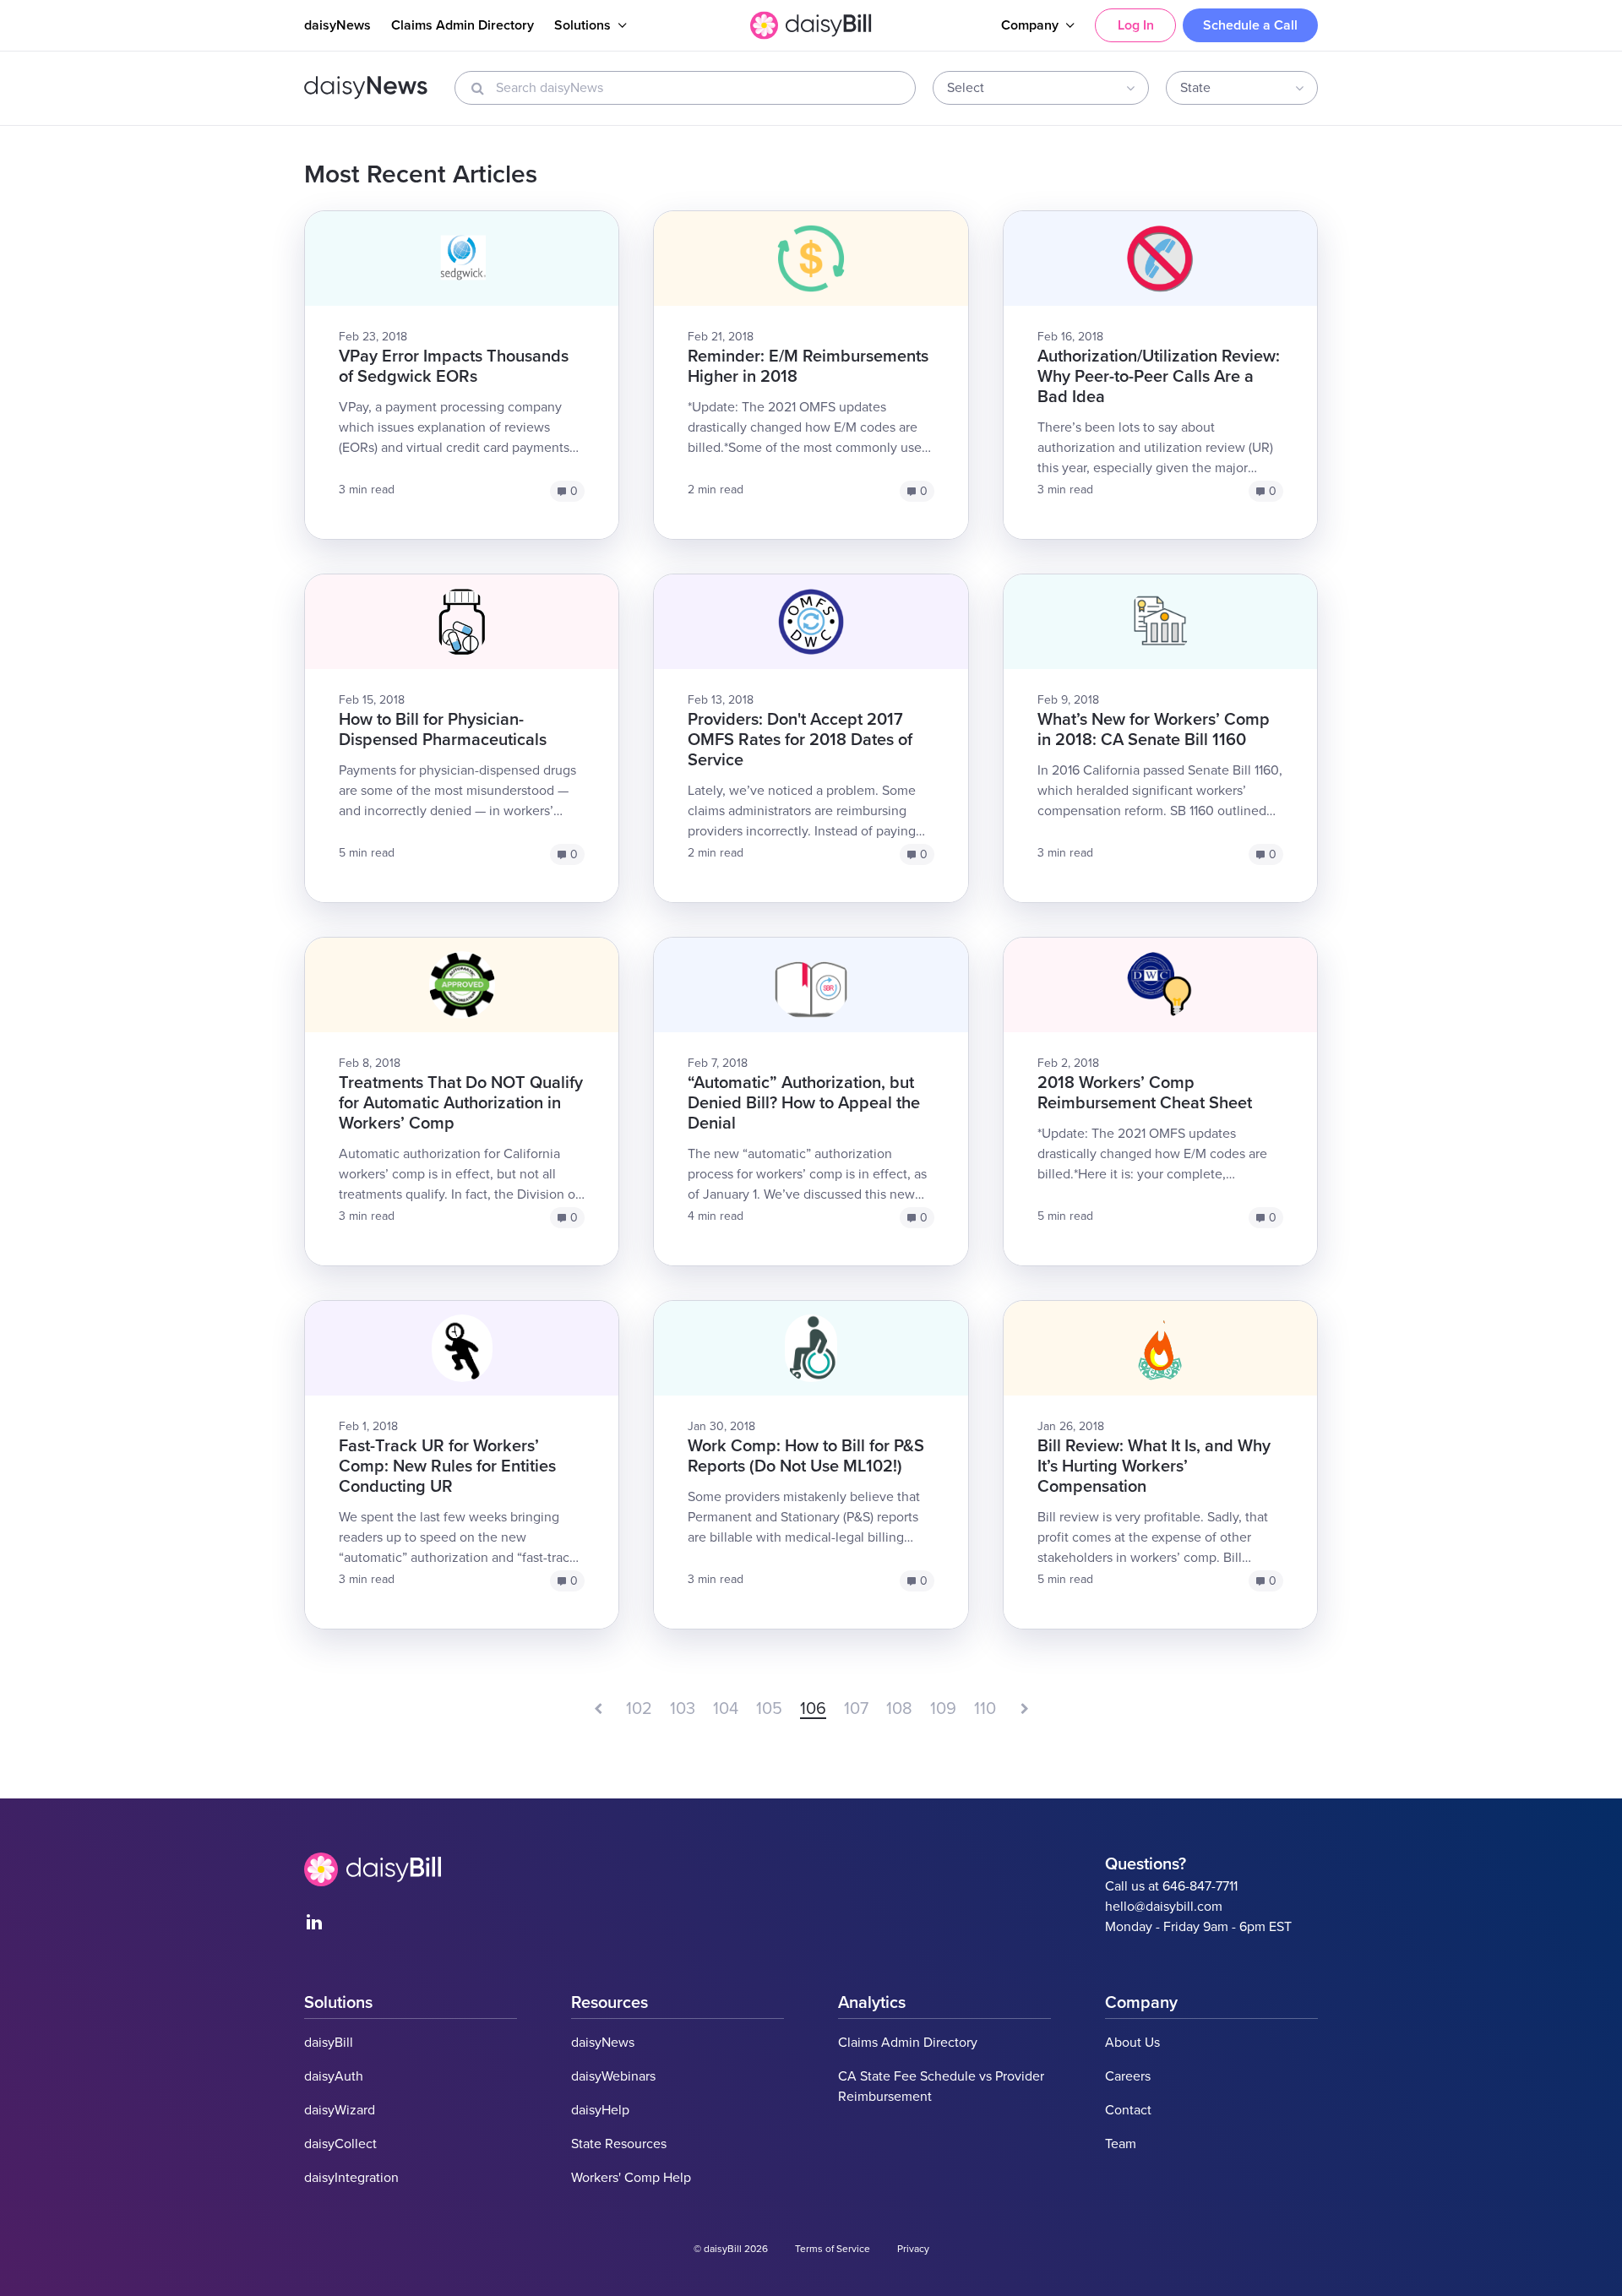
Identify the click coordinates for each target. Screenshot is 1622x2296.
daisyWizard (340, 2110)
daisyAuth (334, 2076)
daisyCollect (340, 2144)
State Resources (619, 2144)
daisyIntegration (351, 2178)
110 (985, 1709)
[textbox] (1035, 88)
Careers (1128, 2076)
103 (683, 1709)
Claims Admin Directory (463, 25)
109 (943, 1709)
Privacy (913, 2249)
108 (899, 1709)
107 (856, 1709)
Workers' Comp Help (631, 2178)
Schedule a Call (1250, 25)
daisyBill (329, 2043)
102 (639, 1709)
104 (726, 1709)
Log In (1136, 25)
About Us (1132, 2043)
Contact (1128, 2110)
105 (769, 1709)
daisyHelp (600, 2110)
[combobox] (1041, 88)
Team (1121, 2144)
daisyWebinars (613, 2076)
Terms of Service (833, 2249)
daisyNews (337, 25)
